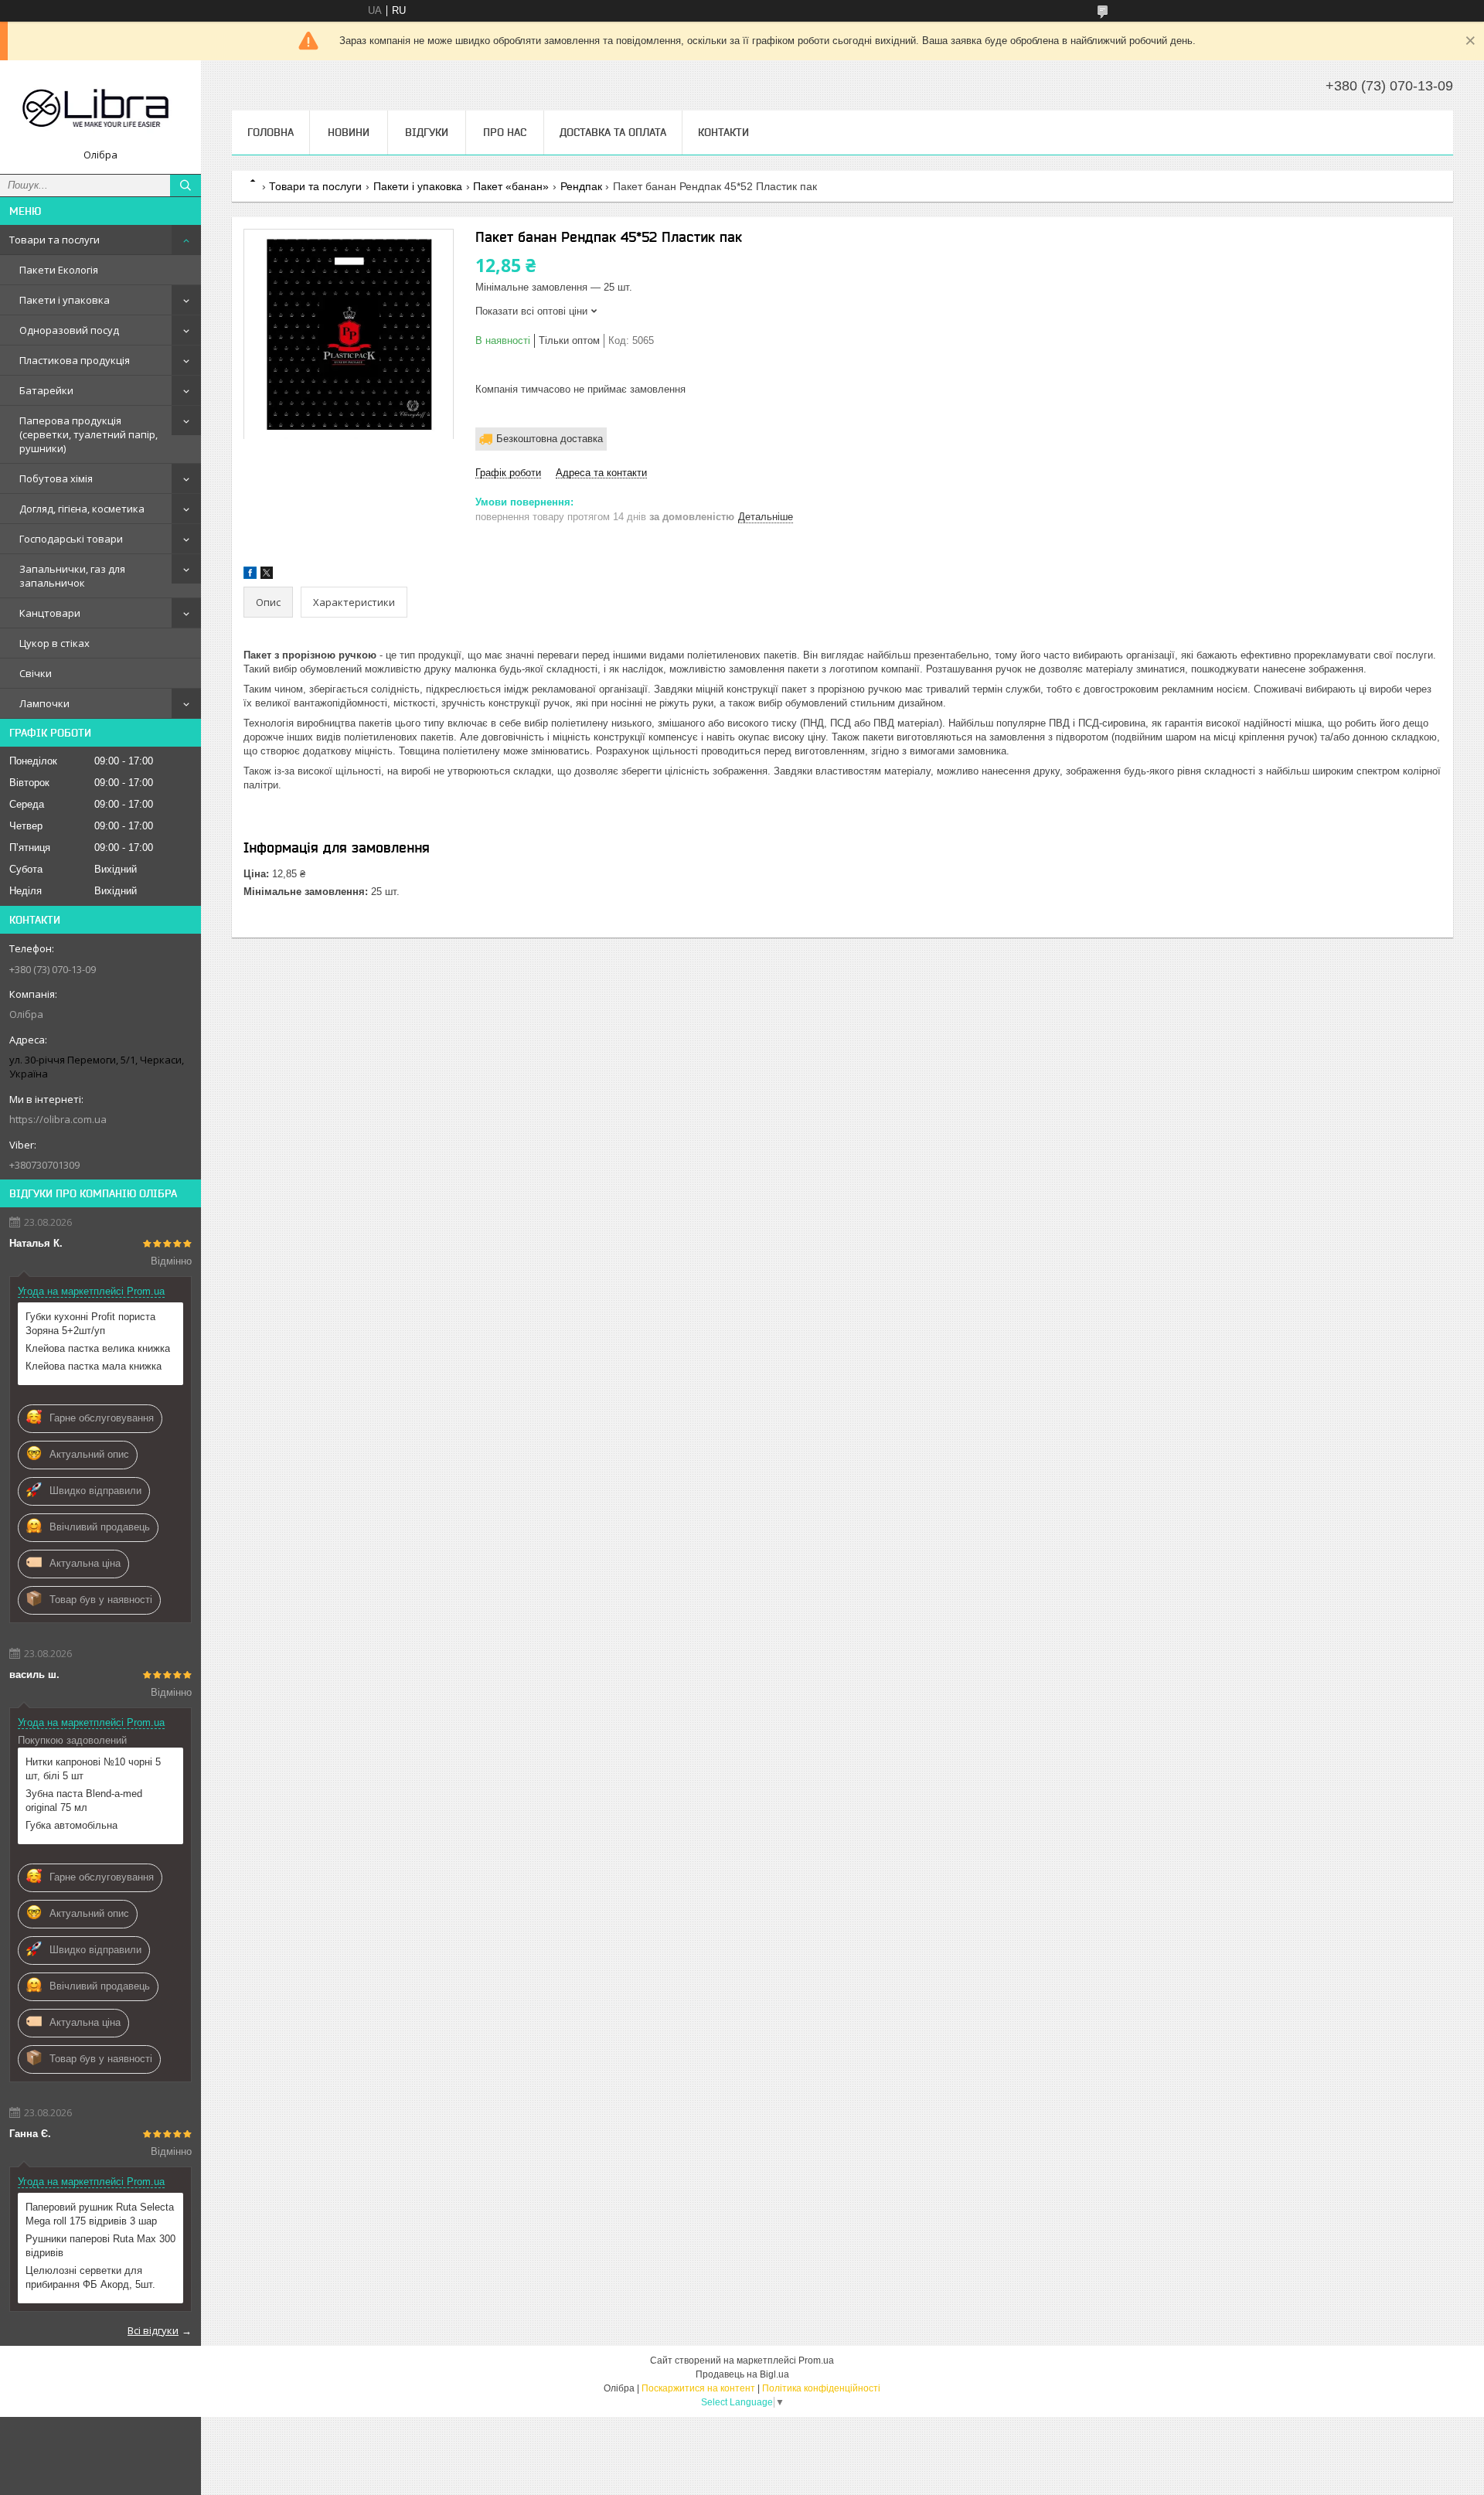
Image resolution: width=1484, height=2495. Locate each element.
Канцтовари (50, 613)
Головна (271, 132)
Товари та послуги (54, 240)
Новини (349, 132)
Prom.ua (816, 2361)
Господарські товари (71, 539)
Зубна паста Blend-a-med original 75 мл (84, 1801)
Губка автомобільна (71, 1825)
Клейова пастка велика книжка (98, 1348)
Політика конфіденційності (821, 2388)
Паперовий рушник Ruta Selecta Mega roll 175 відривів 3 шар (100, 2214)
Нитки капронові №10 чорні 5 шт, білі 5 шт (93, 1769)
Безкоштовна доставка (550, 439)
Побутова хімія (56, 478)
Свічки (36, 673)
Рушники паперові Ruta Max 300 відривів (100, 2246)
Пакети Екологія (59, 270)
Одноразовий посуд (69, 330)
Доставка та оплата (613, 132)
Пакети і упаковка (65, 300)
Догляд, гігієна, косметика (82, 509)
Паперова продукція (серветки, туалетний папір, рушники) (88, 434)
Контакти (723, 132)
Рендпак (581, 186)
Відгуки (427, 132)
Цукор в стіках (54, 643)
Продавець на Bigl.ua (742, 2374)
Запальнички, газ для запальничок (72, 576)
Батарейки (46, 390)
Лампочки (44, 703)
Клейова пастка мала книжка (94, 1366)
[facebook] (250, 575)
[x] (267, 575)
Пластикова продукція (75, 360)
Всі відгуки (153, 2330)
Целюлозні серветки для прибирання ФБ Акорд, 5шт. (90, 2277)
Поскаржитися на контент (698, 2388)
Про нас (505, 132)
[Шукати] (185, 186)
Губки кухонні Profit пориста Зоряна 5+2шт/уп (90, 1324)
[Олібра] (100, 110)
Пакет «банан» (511, 186)
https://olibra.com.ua (58, 1119)
